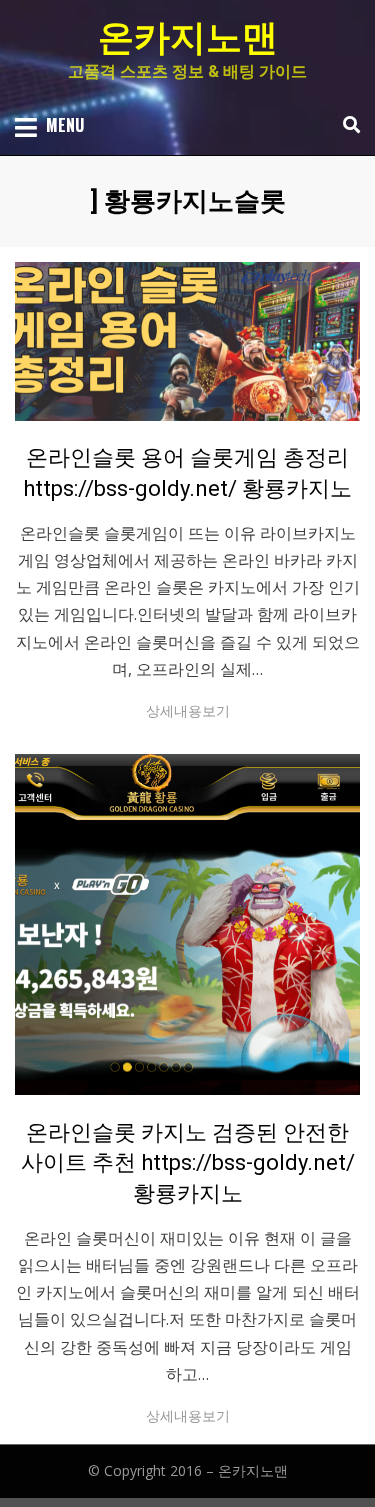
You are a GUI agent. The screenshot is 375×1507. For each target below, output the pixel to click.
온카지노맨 (188, 38)
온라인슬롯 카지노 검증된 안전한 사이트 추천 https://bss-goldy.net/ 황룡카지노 (188, 1163)
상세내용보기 (188, 710)
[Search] (346, 125)
